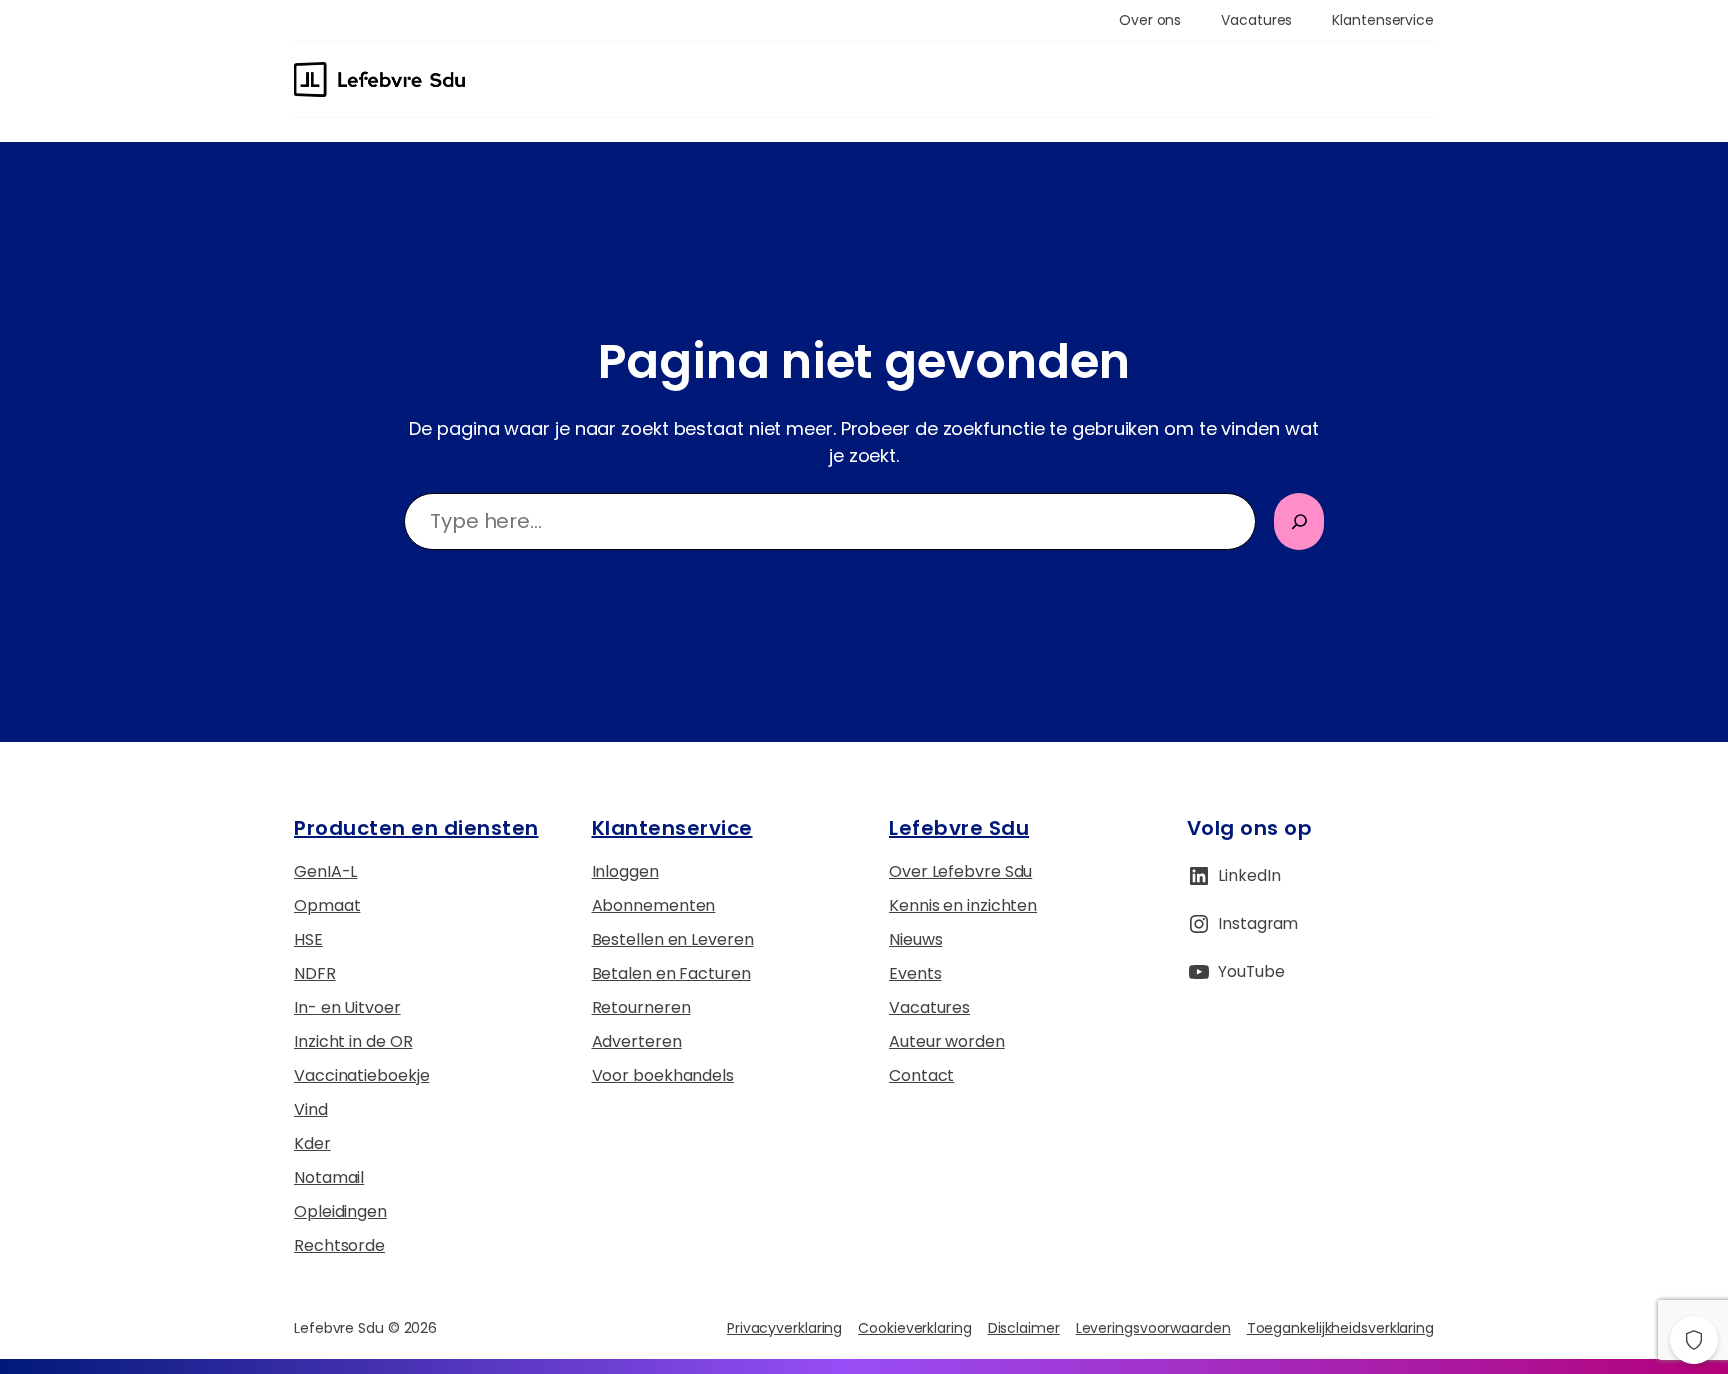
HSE (308, 939)
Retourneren (641, 1007)
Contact (921, 1075)
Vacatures (929, 1007)
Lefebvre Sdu (959, 828)
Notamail (329, 1177)
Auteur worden (947, 1041)
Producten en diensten (416, 828)
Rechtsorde (339, 1245)
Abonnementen (654, 905)
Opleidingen (340, 1211)
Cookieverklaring (914, 1328)
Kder (312, 1143)
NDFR (315, 973)
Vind (311, 1109)
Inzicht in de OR (353, 1041)
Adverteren (637, 1041)
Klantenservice (672, 828)
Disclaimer (1024, 1328)
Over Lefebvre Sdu (960, 871)
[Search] (1299, 521)
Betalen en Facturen (671, 973)
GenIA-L (325, 871)
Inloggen (625, 871)
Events (915, 973)
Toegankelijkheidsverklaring (1340, 1328)
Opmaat (327, 905)
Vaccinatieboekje (361, 1075)
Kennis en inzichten (963, 905)
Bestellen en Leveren (673, 939)
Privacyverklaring (784, 1328)
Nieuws (915, 939)
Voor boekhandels (663, 1075)
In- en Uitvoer (347, 1007)
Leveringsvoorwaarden (1153, 1328)
